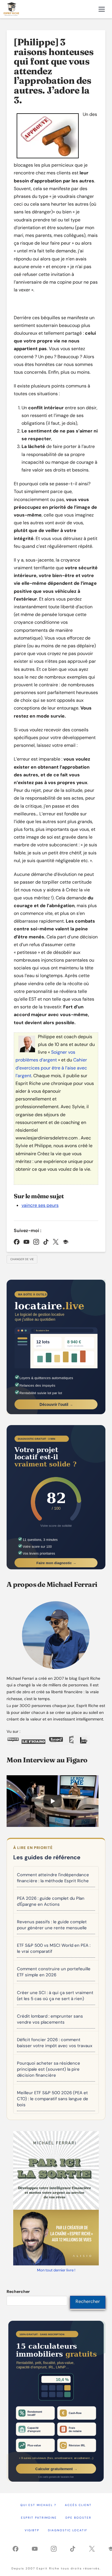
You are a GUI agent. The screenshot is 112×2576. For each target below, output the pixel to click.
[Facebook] (17, 1242)
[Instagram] (36, 1242)
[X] (56, 1242)
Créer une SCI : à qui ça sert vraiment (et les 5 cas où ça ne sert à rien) (55, 1996)
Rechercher (18, 2291)
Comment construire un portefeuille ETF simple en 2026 (54, 1972)
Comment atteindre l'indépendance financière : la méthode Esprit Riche (53, 1878)
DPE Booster (78, 2518)
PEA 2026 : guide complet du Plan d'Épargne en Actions (51, 1901)
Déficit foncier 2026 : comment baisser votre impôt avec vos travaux (55, 2043)
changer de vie (22, 1259)
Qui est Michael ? (38, 2505)
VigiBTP (32, 2530)
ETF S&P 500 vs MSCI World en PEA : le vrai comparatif (54, 1948)
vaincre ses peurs (40, 1205)
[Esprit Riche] (12, 9)
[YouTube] (26, 1242)
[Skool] (65, 1242)
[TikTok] (46, 1242)
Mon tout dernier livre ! (56, 2270)
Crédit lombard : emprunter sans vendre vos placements (50, 2019)
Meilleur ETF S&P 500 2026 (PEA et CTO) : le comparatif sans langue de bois (53, 2099)
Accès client (78, 2505)
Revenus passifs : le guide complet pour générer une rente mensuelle (52, 1925)
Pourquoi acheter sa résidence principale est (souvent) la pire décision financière (49, 2069)
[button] (102, 9)
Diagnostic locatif (68, 2530)
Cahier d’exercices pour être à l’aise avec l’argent (51, 1068)
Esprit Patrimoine (39, 2518)
